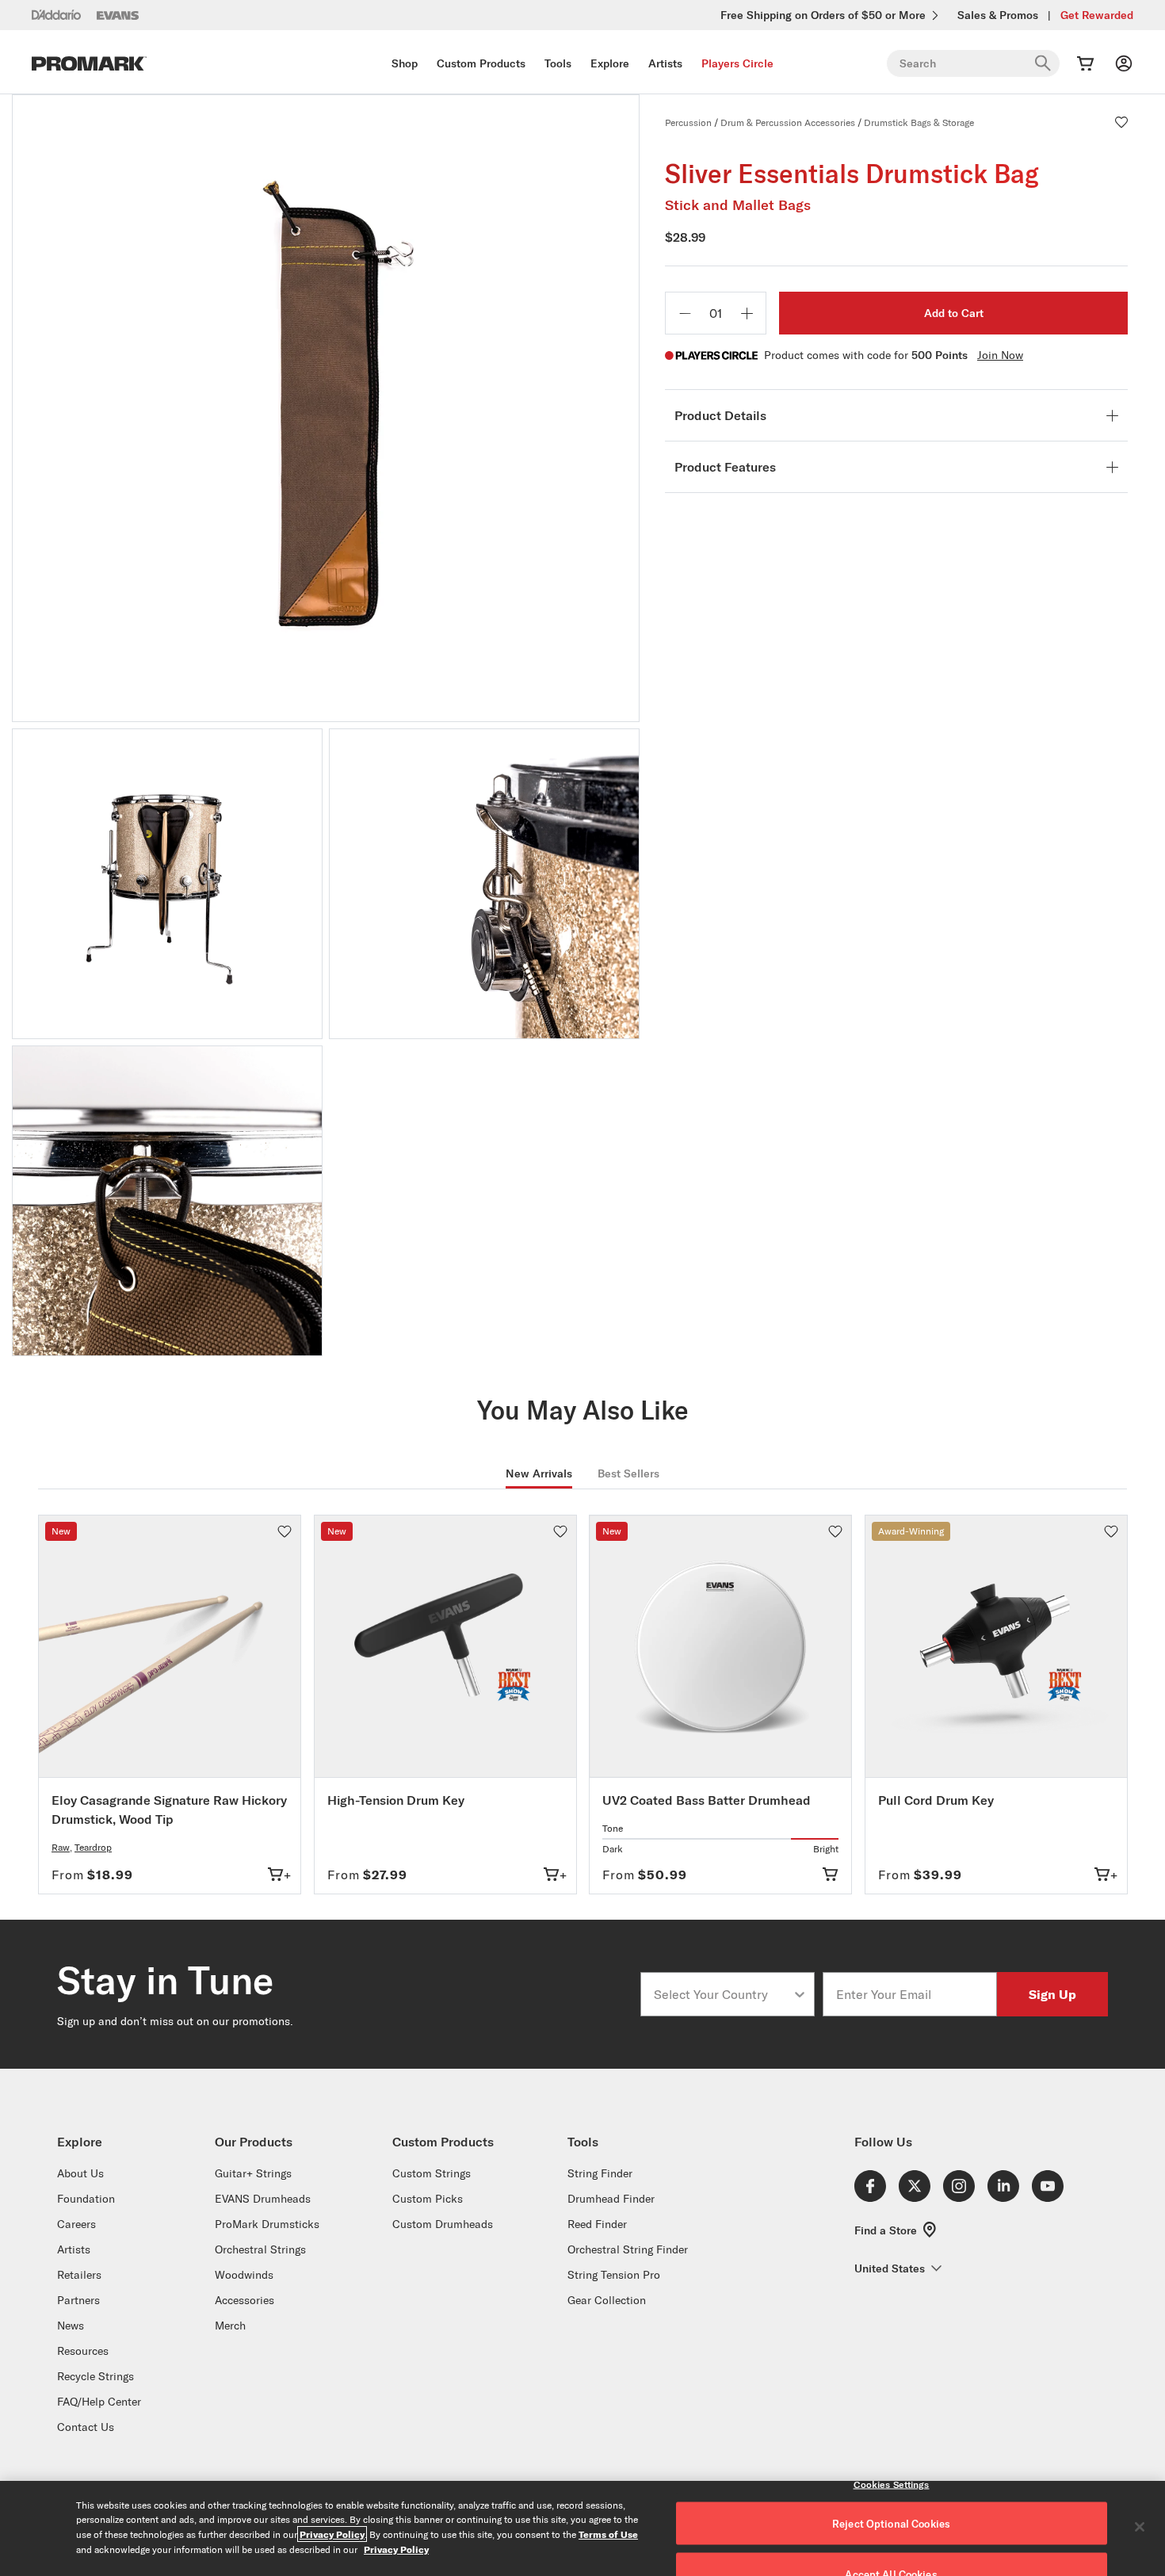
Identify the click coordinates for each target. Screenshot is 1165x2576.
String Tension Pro (614, 2275)
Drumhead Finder (611, 2199)
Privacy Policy (332, 2534)
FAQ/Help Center (99, 2402)
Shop (405, 63)
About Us (80, 2173)
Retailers (79, 2275)
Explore (610, 63)
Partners (78, 2300)
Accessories (244, 2300)
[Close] (1140, 2527)
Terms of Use (608, 2534)
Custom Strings (432, 2173)
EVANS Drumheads (263, 2199)
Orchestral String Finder (628, 2249)
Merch (230, 2326)
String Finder (600, 2173)
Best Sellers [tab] (628, 1473)
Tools (558, 63)
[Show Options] (800, 1994)
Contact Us (86, 2427)
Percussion (688, 122)
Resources (83, 2351)
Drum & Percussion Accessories (788, 122)
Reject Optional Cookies (891, 2524)
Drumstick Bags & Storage (919, 122)
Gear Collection (607, 2300)
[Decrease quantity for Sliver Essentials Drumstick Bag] (685, 313)
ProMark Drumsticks (267, 2224)
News (71, 2326)
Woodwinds (244, 2275)
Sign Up (1052, 1994)
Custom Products (481, 63)
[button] (1121, 122)
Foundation (86, 2199)
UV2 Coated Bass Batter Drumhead (707, 1800)
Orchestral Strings (260, 2249)
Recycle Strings (95, 2376)
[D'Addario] (56, 14)
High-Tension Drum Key (396, 1800)
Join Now (1000, 355)
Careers (76, 2224)
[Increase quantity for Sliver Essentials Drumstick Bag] (747, 313)
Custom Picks (428, 2199)
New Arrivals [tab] (539, 1473)
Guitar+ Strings (253, 2173)
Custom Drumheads (443, 2224)
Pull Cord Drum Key (936, 1800)
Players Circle (737, 63)
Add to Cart (954, 313)
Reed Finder (597, 2224)
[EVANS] (118, 15)
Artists (665, 63)
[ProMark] (89, 64)
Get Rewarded (1097, 15)
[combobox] (723, 1994)
